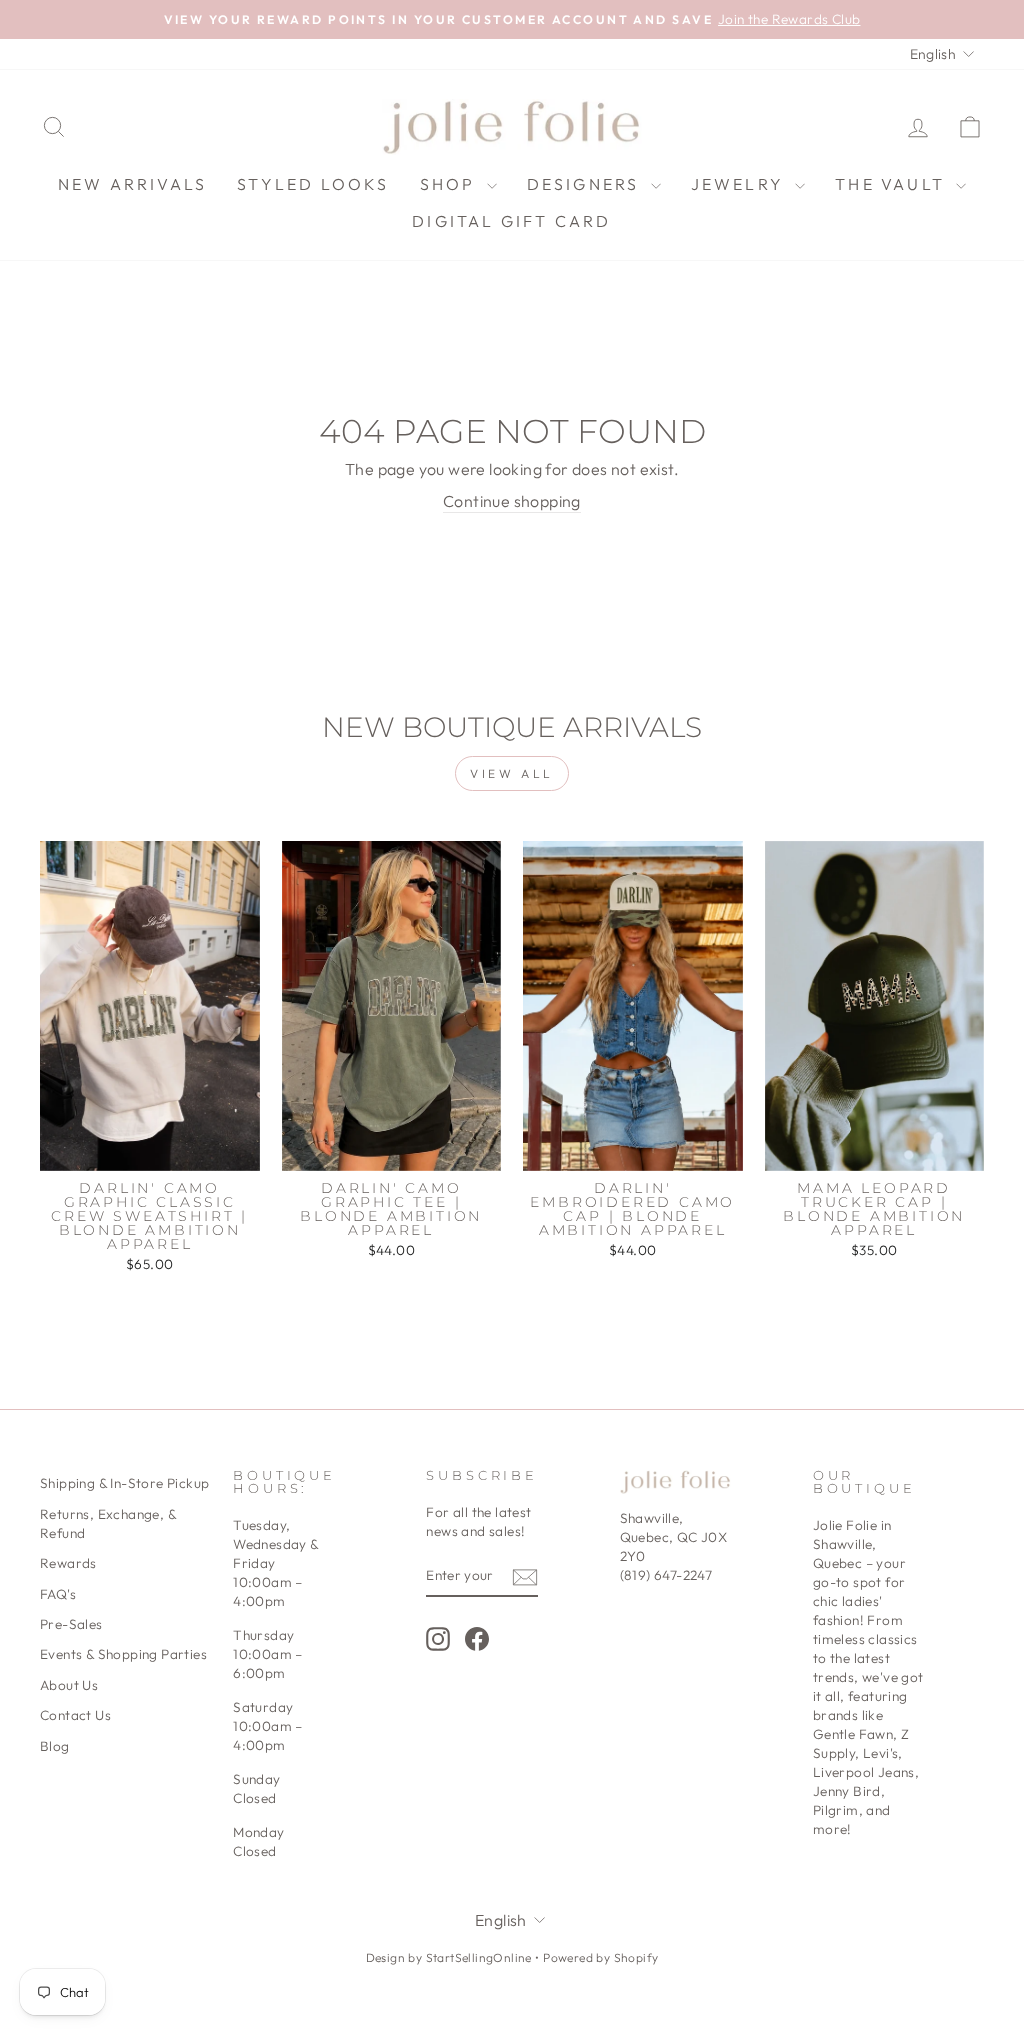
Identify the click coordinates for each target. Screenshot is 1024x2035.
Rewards (68, 1563)
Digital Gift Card (511, 221)
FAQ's (58, 1594)
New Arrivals (132, 184)
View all (512, 773)
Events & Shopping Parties (123, 1654)
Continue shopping (512, 501)
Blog (55, 1746)
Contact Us (75, 1715)
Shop (451, 184)
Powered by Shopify (600, 1957)
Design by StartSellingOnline (451, 1957)
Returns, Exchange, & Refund (108, 1523)
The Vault (893, 184)
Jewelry (741, 184)
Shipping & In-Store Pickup (124, 1483)
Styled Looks (313, 184)
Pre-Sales (71, 1624)
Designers (586, 184)
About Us (69, 1685)
